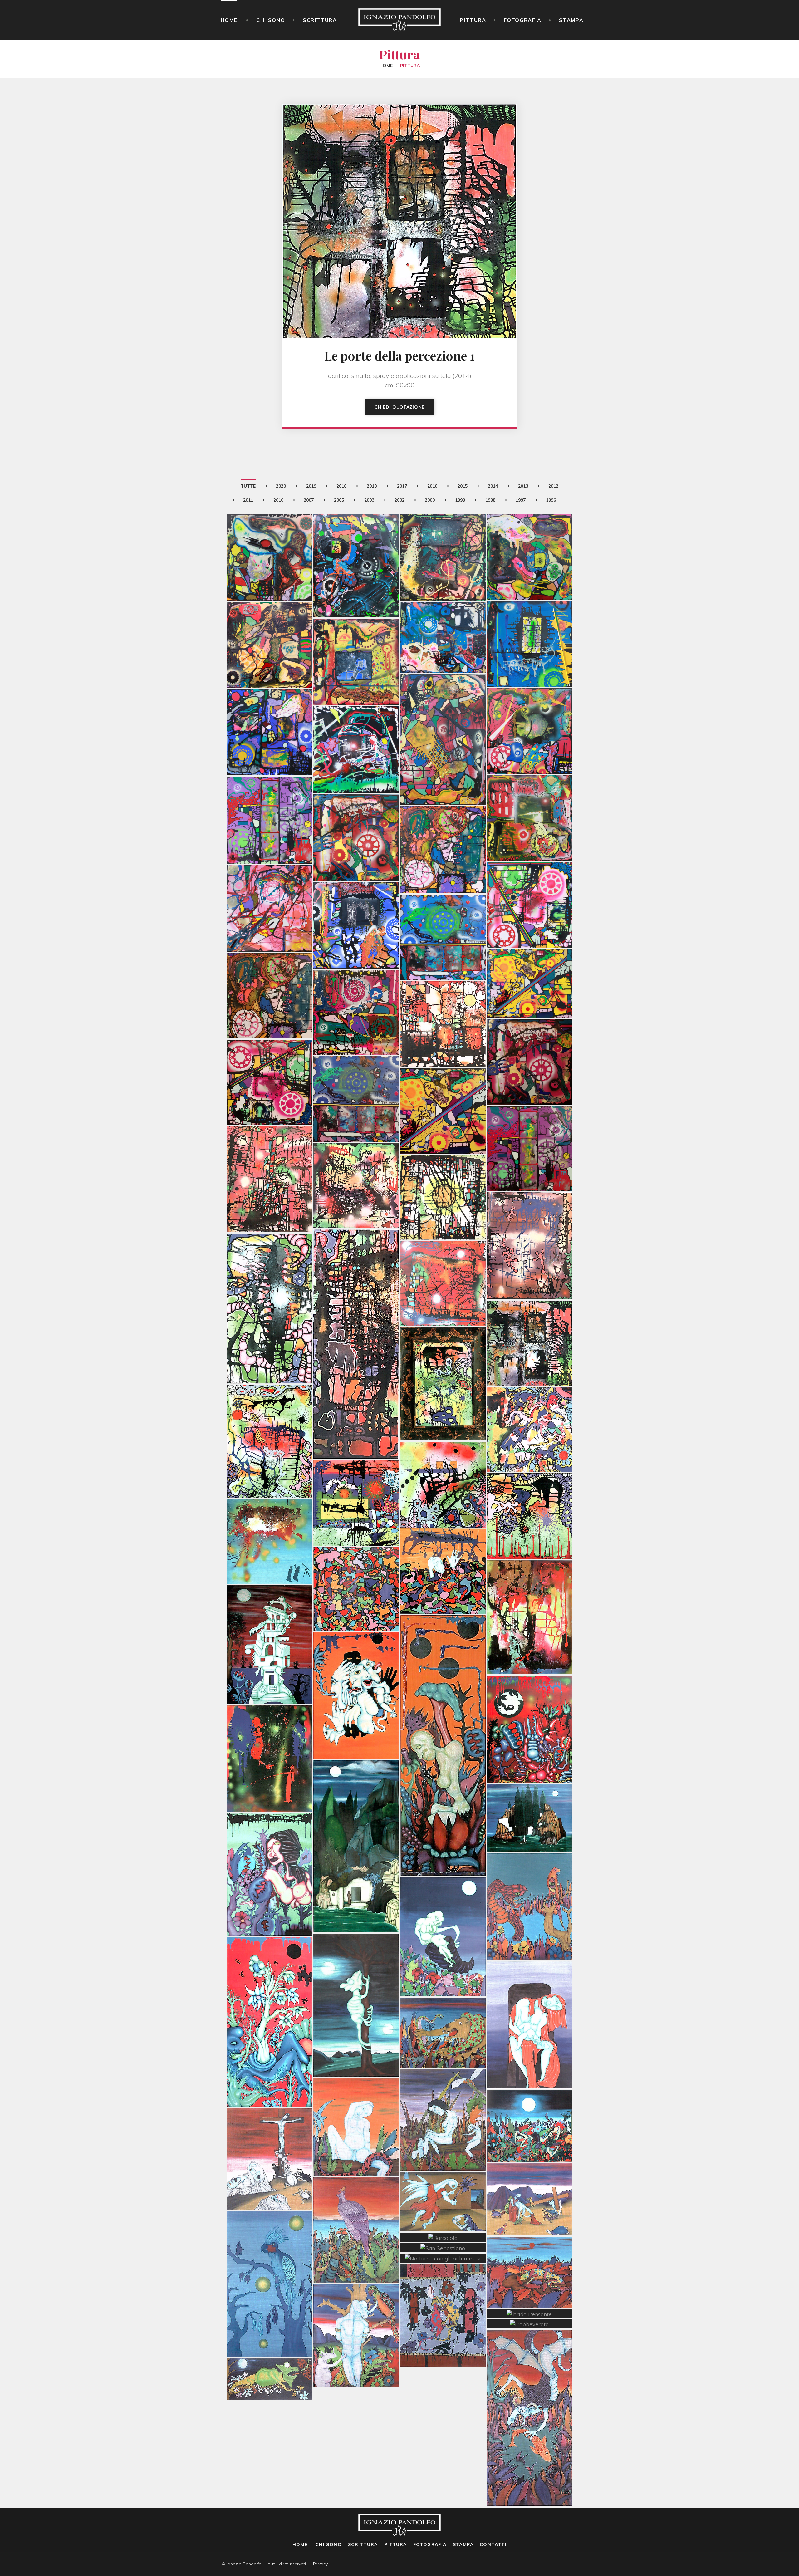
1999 (460, 500)
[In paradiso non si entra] (443, 526)
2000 (430, 500)
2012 (553, 486)
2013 (523, 486)
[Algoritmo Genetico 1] (356, 1664)
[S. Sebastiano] (356, 2304)
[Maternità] (529, 1994)
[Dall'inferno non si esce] (356, 719)
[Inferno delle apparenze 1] (529, 787)
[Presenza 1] (270, 1728)
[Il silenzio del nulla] (270, 614)
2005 (339, 500)
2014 (493, 486)
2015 (463, 486)
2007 (309, 500)
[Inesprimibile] (270, 526)
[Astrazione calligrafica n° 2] (529, 1485)
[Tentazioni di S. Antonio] (270, 1843)
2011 (248, 500)
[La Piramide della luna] (270, 1613)
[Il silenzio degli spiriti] (443, 606)
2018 (341, 486)
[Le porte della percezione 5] (270, 1148)
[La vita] (356, 1558)
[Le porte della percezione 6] (356, 1154)
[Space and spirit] (356, 894)
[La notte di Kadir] (529, 2095)
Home (229, 20)
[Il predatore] (529, 1875)
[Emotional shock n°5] (443, 906)
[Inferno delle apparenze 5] (529, 874)
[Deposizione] (529, 2168)
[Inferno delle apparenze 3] (356, 807)
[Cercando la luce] (356, 1313)
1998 (490, 500)
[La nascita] (443, 1906)
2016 (432, 486)
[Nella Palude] (443, 2088)
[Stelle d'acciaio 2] (356, 981)
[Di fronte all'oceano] (356, 2199)
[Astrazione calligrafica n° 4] (443, 1453)
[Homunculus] (443, 1714)
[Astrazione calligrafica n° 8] (356, 1472)
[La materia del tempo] (529, 1586)
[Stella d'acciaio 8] (270, 701)
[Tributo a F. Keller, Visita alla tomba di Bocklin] (356, 1815)
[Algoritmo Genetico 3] (529, 1698)
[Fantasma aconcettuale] (356, 631)
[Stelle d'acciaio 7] (270, 1051)
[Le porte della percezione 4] (529, 1214)
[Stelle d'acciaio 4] (443, 1080)
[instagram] (576, 2564)
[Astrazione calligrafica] (529, 1398)
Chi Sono (271, 20)
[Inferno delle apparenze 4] (443, 818)
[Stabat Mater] (270, 2128)
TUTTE (248, 486)
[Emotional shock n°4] (529, 952)
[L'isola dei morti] (529, 1787)
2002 (399, 500)
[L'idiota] (356, 2096)
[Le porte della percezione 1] (529, 1312)
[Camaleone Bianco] (356, 1974)
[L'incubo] (443, 1540)
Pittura (473, 20)
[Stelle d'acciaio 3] (270, 964)
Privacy (320, 2564)
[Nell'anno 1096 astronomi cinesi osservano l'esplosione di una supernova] (270, 1510)
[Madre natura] (270, 1990)
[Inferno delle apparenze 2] (529, 700)
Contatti (493, 2544)
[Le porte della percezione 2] (443, 1252)
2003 (369, 500)
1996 (551, 500)
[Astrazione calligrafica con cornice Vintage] (443, 1352)
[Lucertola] (529, 2241)
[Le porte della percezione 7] (443, 1166)
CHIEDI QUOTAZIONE (399, 407)
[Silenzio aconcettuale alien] (356, 535)
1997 (521, 500)
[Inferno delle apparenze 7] (270, 877)
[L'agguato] (443, 2001)
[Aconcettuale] (529, 613)
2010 (278, 500)
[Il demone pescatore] (529, 2387)
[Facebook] (566, 2564)
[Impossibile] (529, 526)
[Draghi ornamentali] (443, 2284)
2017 (402, 486)
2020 (281, 486)
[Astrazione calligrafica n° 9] (270, 1410)
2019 (311, 486)
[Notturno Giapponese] (270, 2253)
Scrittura (320, 20)
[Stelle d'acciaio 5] (356, 1068)
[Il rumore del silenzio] (443, 708)
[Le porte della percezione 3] (270, 1277)
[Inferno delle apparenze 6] (270, 789)
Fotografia (523, 20)
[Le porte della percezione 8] (443, 993)
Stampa (571, 20)
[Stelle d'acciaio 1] (529, 1031)
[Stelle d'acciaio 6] (529, 1117)
